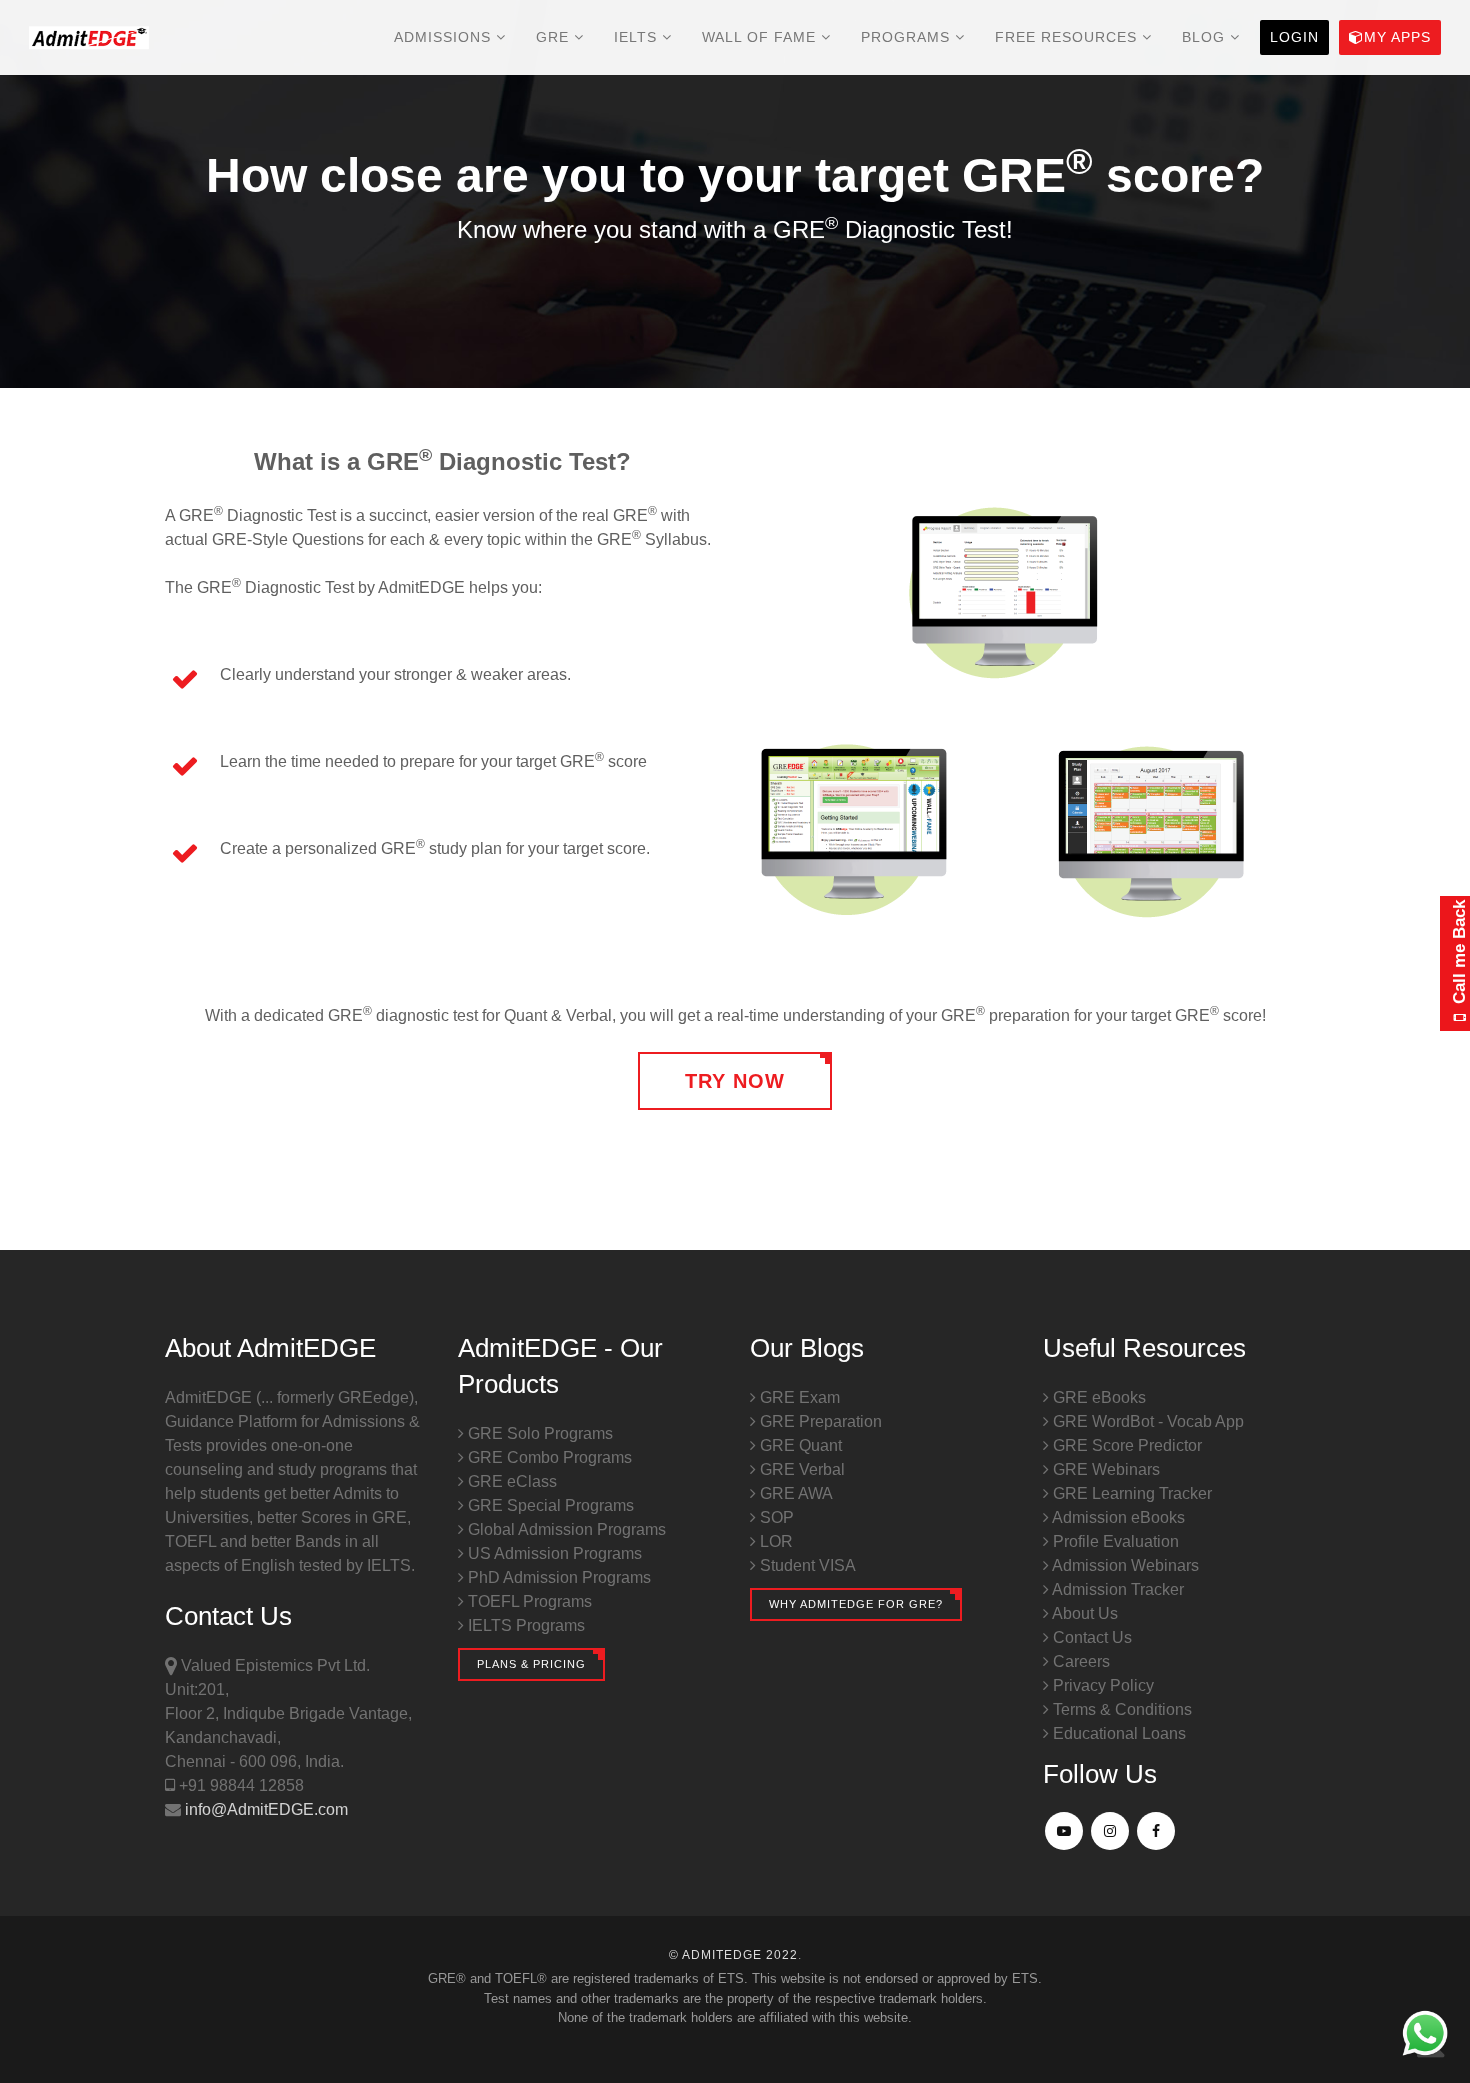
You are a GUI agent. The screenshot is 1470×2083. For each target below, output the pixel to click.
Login (1294, 37)
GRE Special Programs (549, 1505)
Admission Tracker (1116, 1589)
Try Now (735, 1081)
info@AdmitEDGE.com (264, 1809)
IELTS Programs (524, 1625)
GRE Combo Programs (548, 1457)
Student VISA (806, 1565)
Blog (1206, 37)
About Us (1083, 1613)
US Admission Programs (553, 1553)
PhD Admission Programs (557, 1577)
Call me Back (1459, 955)
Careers (1079, 1661)
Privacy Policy (1101, 1685)
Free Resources (1068, 37)
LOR (774, 1541)
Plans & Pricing (531, 1664)
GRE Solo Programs (538, 1433)
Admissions (445, 37)
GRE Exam (798, 1397)
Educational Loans (1117, 1733)
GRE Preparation (819, 1421)
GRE (555, 37)
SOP (775, 1517)
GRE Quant (799, 1445)
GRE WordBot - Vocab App (1146, 1421)
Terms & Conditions (1120, 1709)
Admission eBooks (1117, 1517)
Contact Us (1090, 1637)
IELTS (638, 37)
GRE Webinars (1104, 1469)
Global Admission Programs (565, 1529)
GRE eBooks (1097, 1397)
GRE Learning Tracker (1130, 1493)
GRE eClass (510, 1481)
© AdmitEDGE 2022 (733, 1955)
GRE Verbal (800, 1469)
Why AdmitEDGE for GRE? (856, 1604)
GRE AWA (794, 1493)
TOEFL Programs (528, 1601)
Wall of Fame (761, 37)
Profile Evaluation (1114, 1541)
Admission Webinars (1124, 1565)
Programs (908, 37)
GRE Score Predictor (1125, 1445)
